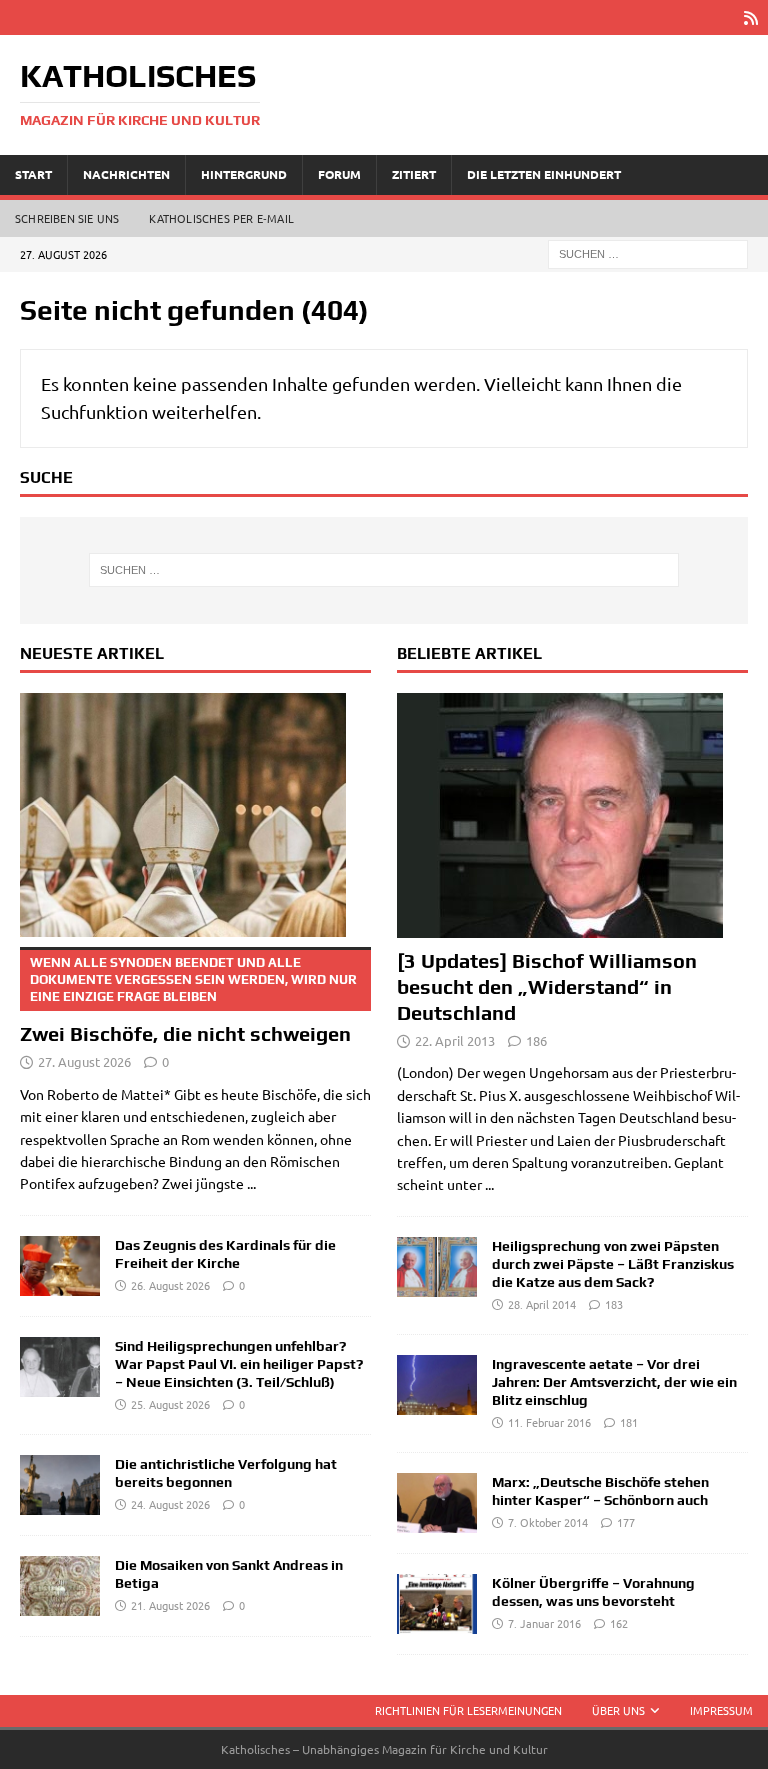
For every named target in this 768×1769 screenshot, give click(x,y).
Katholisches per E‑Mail (221, 218)
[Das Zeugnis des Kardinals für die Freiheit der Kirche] (60, 1266)
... (251, 1183)
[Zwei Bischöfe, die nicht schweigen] (195, 815)
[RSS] (750, 17)
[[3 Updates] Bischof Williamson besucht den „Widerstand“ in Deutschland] (572, 815)
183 (614, 1304)
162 (619, 1623)
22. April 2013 (455, 1040)
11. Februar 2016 (549, 1422)
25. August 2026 (170, 1404)
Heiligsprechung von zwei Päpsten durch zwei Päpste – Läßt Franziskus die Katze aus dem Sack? (613, 1264)
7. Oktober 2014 (548, 1522)
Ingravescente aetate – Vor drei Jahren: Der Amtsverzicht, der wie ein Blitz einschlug (614, 1382)
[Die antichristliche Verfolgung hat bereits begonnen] (60, 1485)
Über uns (618, 1710)
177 (626, 1522)
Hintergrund (244, 174)
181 (629, 1422)
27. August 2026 (84, 1061)
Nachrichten (126, 174)
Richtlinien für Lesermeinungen (468, 1710)
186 (536, 1040)
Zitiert (414, 174)
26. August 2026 (170, 1285)
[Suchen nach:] (648, 252)
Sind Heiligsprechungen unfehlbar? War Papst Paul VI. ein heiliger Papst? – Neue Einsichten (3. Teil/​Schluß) (239, 1364)
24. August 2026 (170, 1504)
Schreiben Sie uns (67, 218)
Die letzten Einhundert (544, 174)
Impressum (721, 1710)
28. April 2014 (542, 1304)
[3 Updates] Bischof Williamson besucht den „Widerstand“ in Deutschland (547, 986)
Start (33, 174)
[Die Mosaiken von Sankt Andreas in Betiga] (60, 1586)
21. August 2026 (170, 1605)
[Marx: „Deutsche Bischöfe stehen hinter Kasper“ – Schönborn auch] (437, 1503)
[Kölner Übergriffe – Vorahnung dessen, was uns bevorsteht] (437, 1604)
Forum (339, 174)
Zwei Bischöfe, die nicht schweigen (188, 1000)
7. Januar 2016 (544, 1623)
